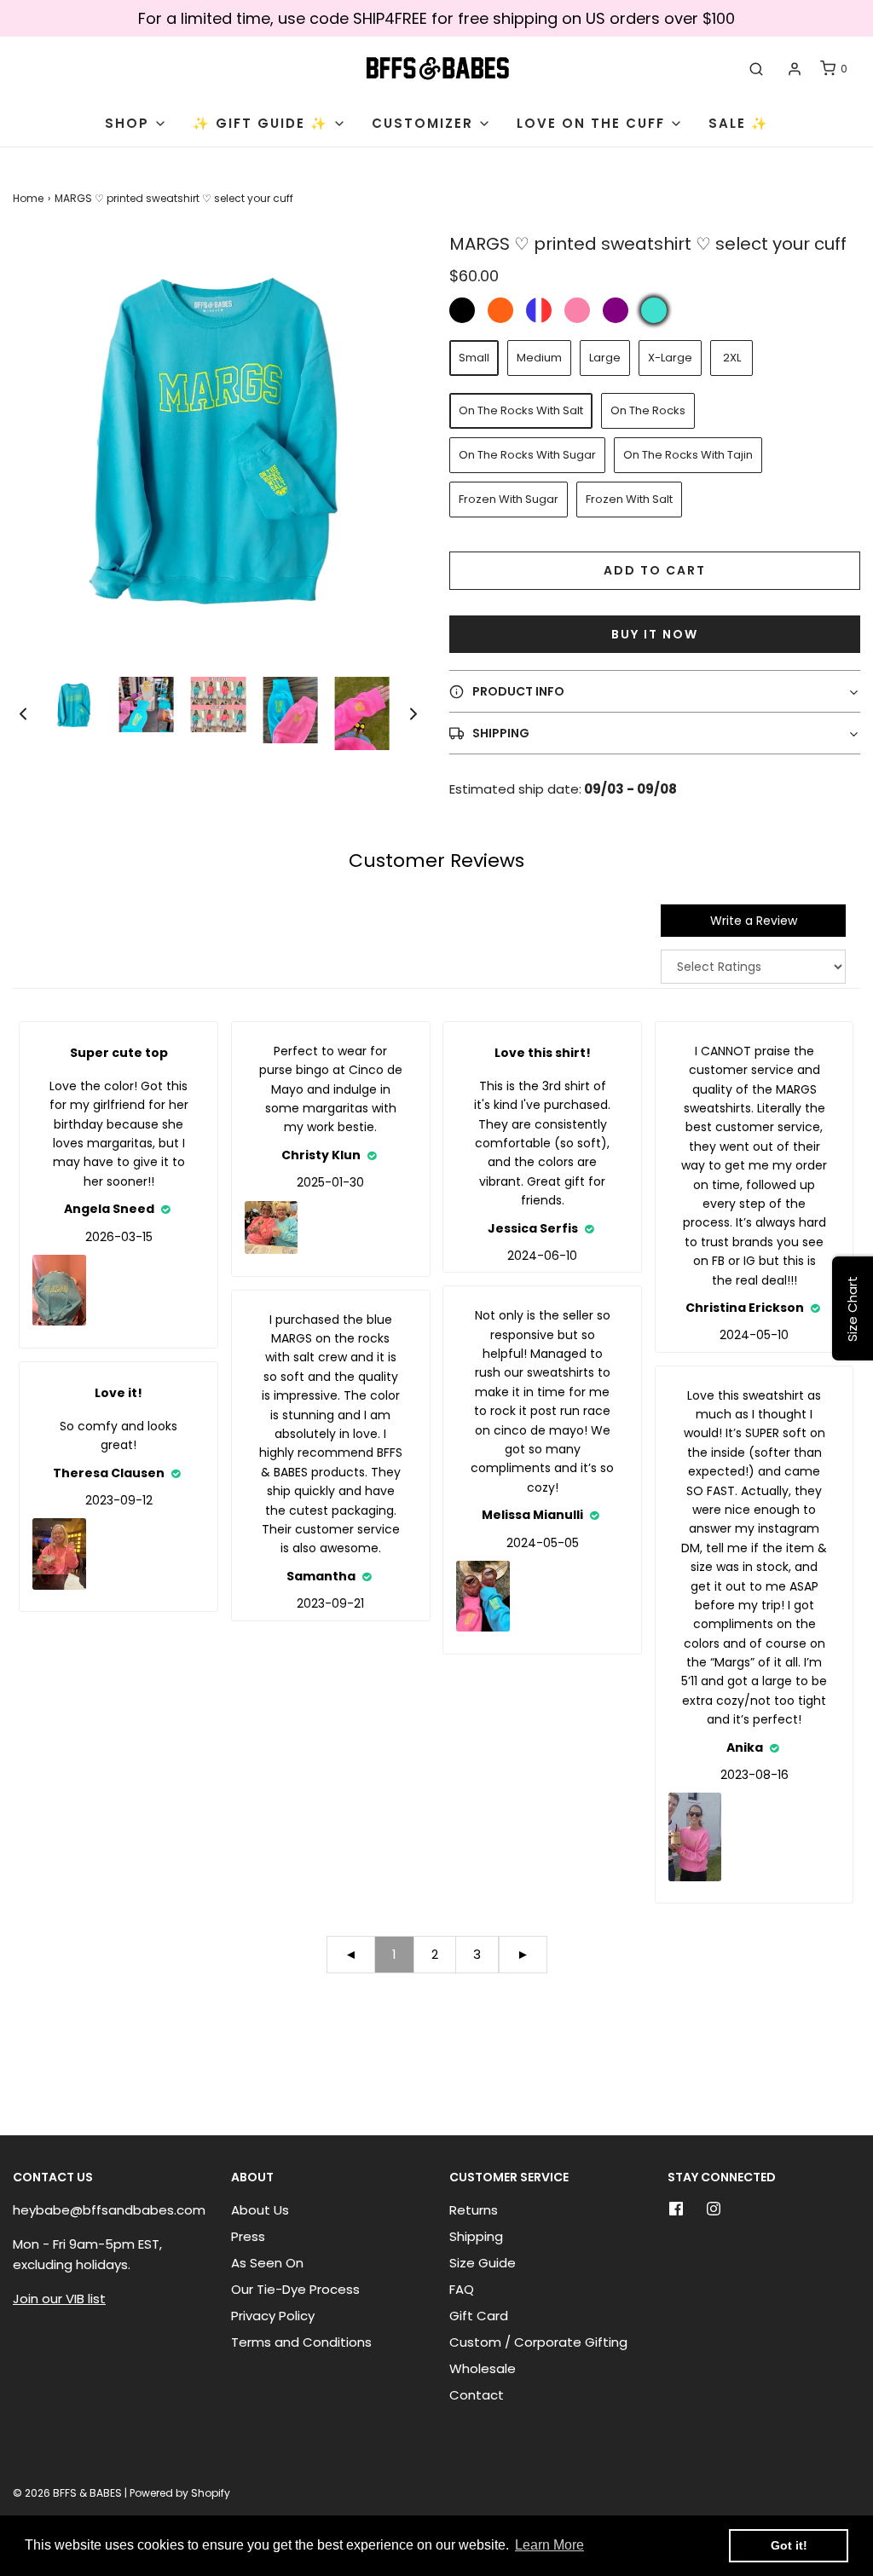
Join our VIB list (59, 2299)
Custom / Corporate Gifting (538, 2342)
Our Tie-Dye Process (295, 2289)
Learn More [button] (549, 2545)
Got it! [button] (789, 2545)
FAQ (462, 2289)
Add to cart (655, 570)
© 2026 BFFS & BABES (67, 2493)
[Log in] (795, 69)
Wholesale (483, 2368)
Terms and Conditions (301, 2342)
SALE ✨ (739, 123)
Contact (477, 2395)
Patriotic (539, 310)
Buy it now (655, 634)
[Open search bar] (756, 69)
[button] (23, 714)
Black (462, 310)
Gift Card (479, 2316)
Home (28, 198)
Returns (474, 2210)
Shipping (476, 2236)
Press (248, 2236)
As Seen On (267, 2263)
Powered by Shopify (180, 2493)
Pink (577, 310)
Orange (500, 310)
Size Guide (483, 2263)
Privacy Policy (273, 2316)
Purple (616, 310)
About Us (260, 2210)
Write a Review (754, 921)
